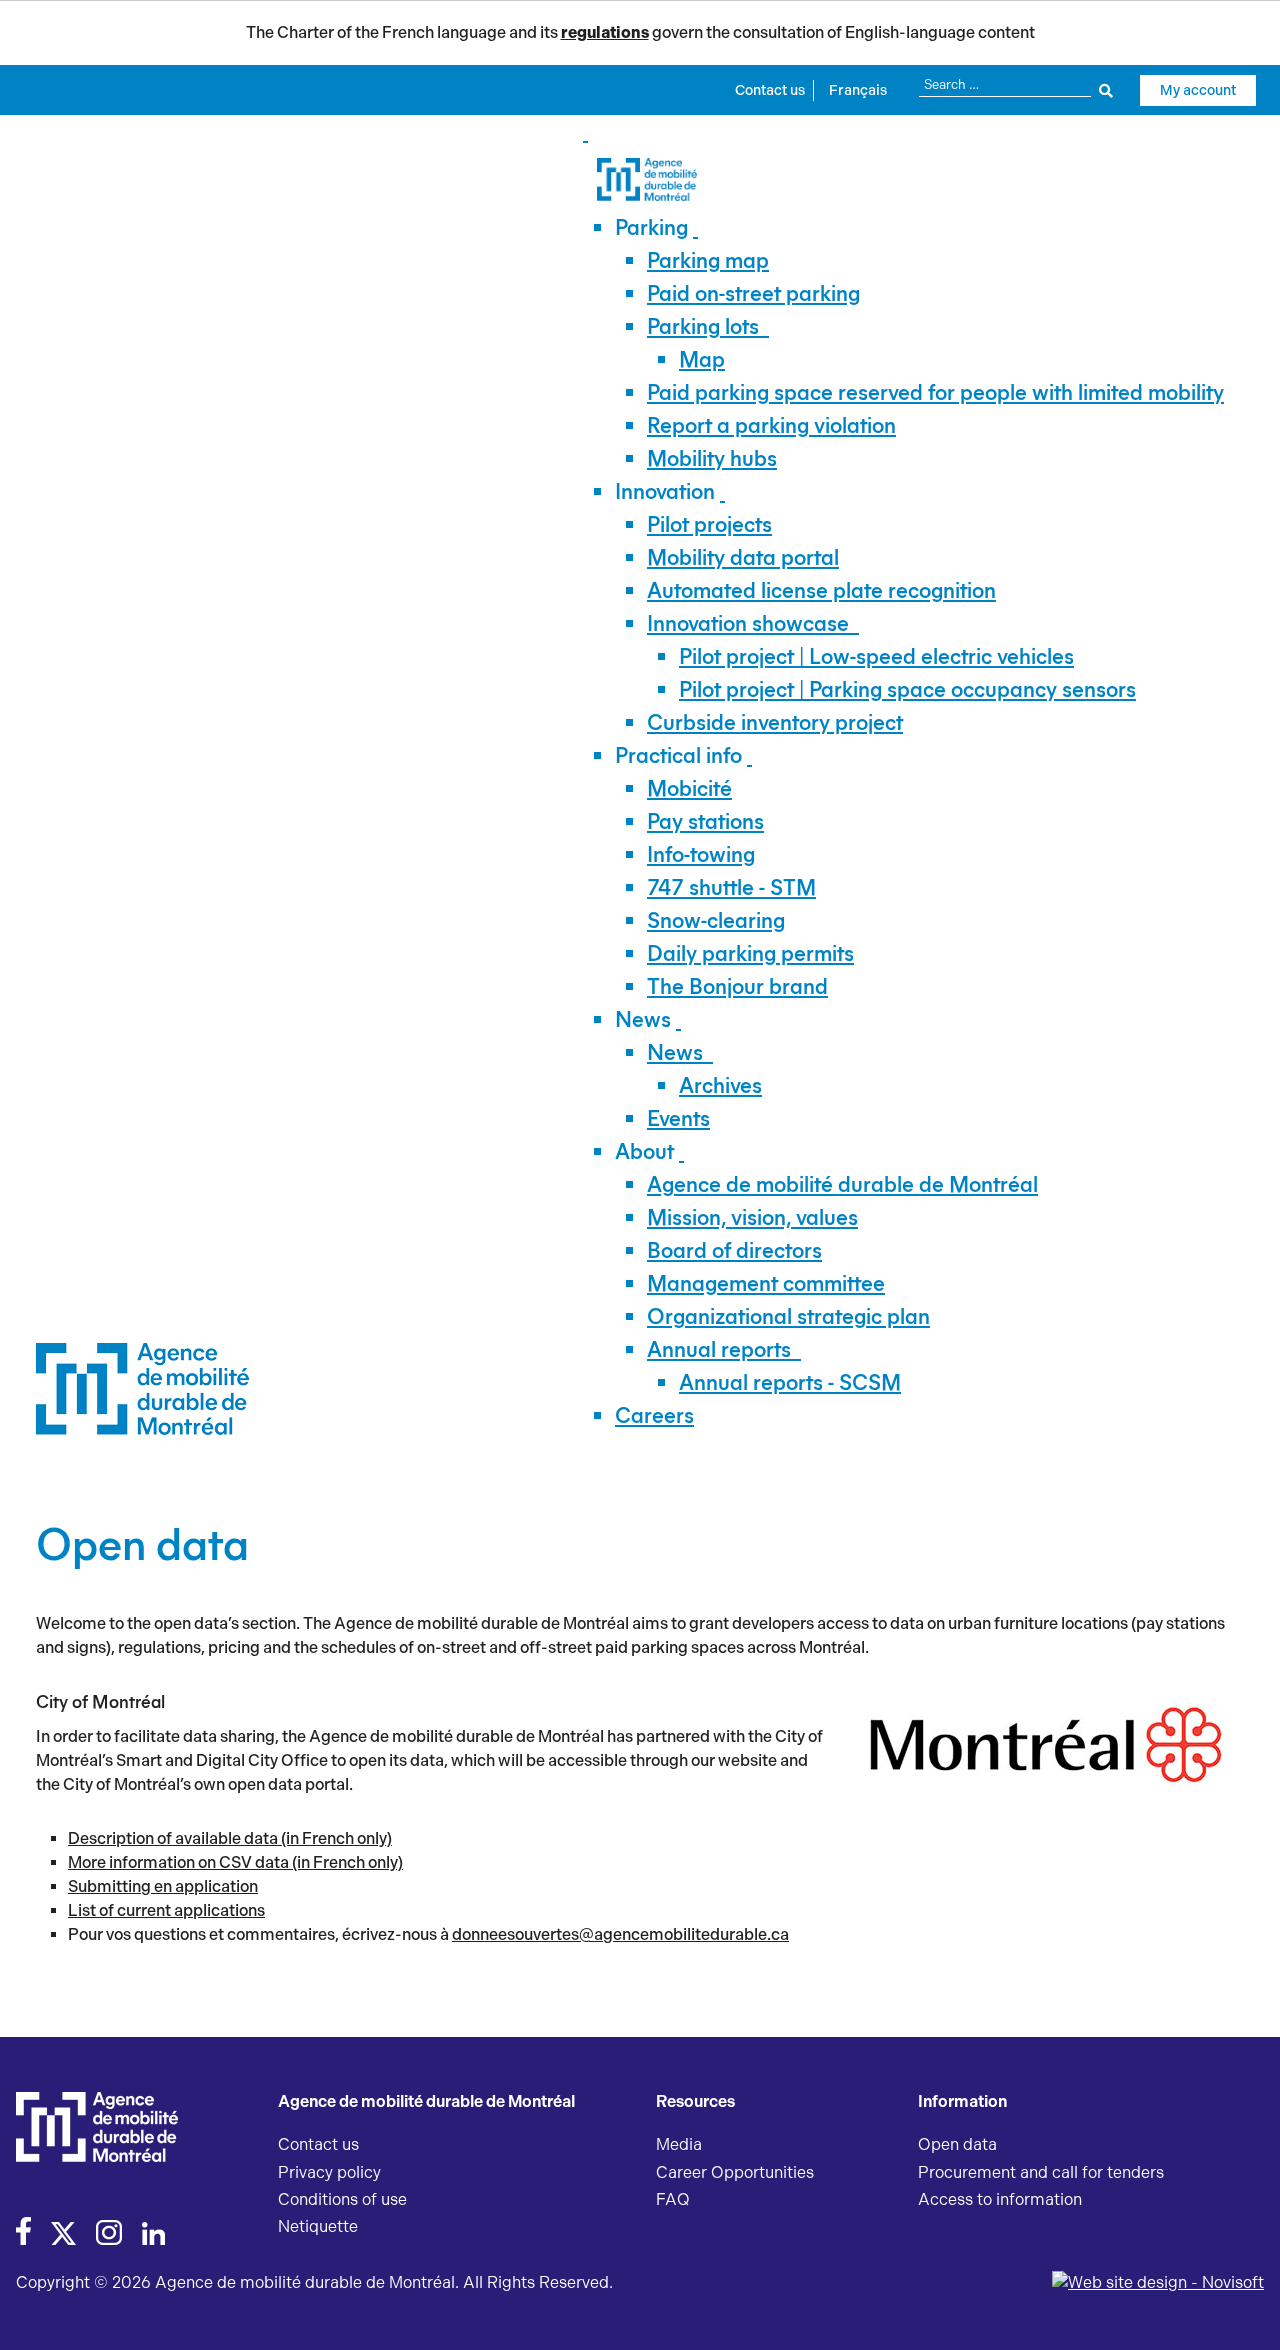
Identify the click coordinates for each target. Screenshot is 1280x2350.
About (644, 1151)
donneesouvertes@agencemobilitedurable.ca (620, 1934)
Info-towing (701, 854)
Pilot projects (709, 524)
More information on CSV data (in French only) (235, 1862)
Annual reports (719, 1349)
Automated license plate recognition (821, 590)
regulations (605, 32)
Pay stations (705, 821)
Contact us (770, 90)
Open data (957, 2144)
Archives (720, 1085)
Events (678, 1118)
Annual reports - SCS (790, 1382)
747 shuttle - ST (731, 887)
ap (702, 359)
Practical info (678, 755)
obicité (689, 788)
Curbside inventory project (775, 722)
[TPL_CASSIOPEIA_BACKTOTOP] (1245, 2313)
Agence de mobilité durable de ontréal (842, 1184)
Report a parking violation (771, 425)
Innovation (665, 491)
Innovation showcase (748, 623)
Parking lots (703, 326)
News (643, 1019)
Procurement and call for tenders (1041, 2172)
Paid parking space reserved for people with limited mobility (935, 392)
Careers (654, 1415)
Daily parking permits (750, 953)
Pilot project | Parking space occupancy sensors (907, 689)
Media (679, 2144)
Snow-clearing (716, 920)
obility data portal (743, 557)
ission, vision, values (752, 1217)
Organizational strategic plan (788, 1316)
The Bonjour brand (737, 986)
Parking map (708, 260)
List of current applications (166, 1910)
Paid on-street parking (753, 293)
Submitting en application (163, 1886)
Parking (651, 227)
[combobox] (1015, 84)
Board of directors (734, 1250)
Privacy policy (329, 2172)
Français (858, 90)
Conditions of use (342, 2199)
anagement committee (766, 1283)
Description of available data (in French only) (230, 1838)
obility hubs (712, 458)
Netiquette (318, 2226)
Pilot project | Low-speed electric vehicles (876, 656)
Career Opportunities (735, 2172)
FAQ (673, 2199)
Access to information (1000, 2199)
